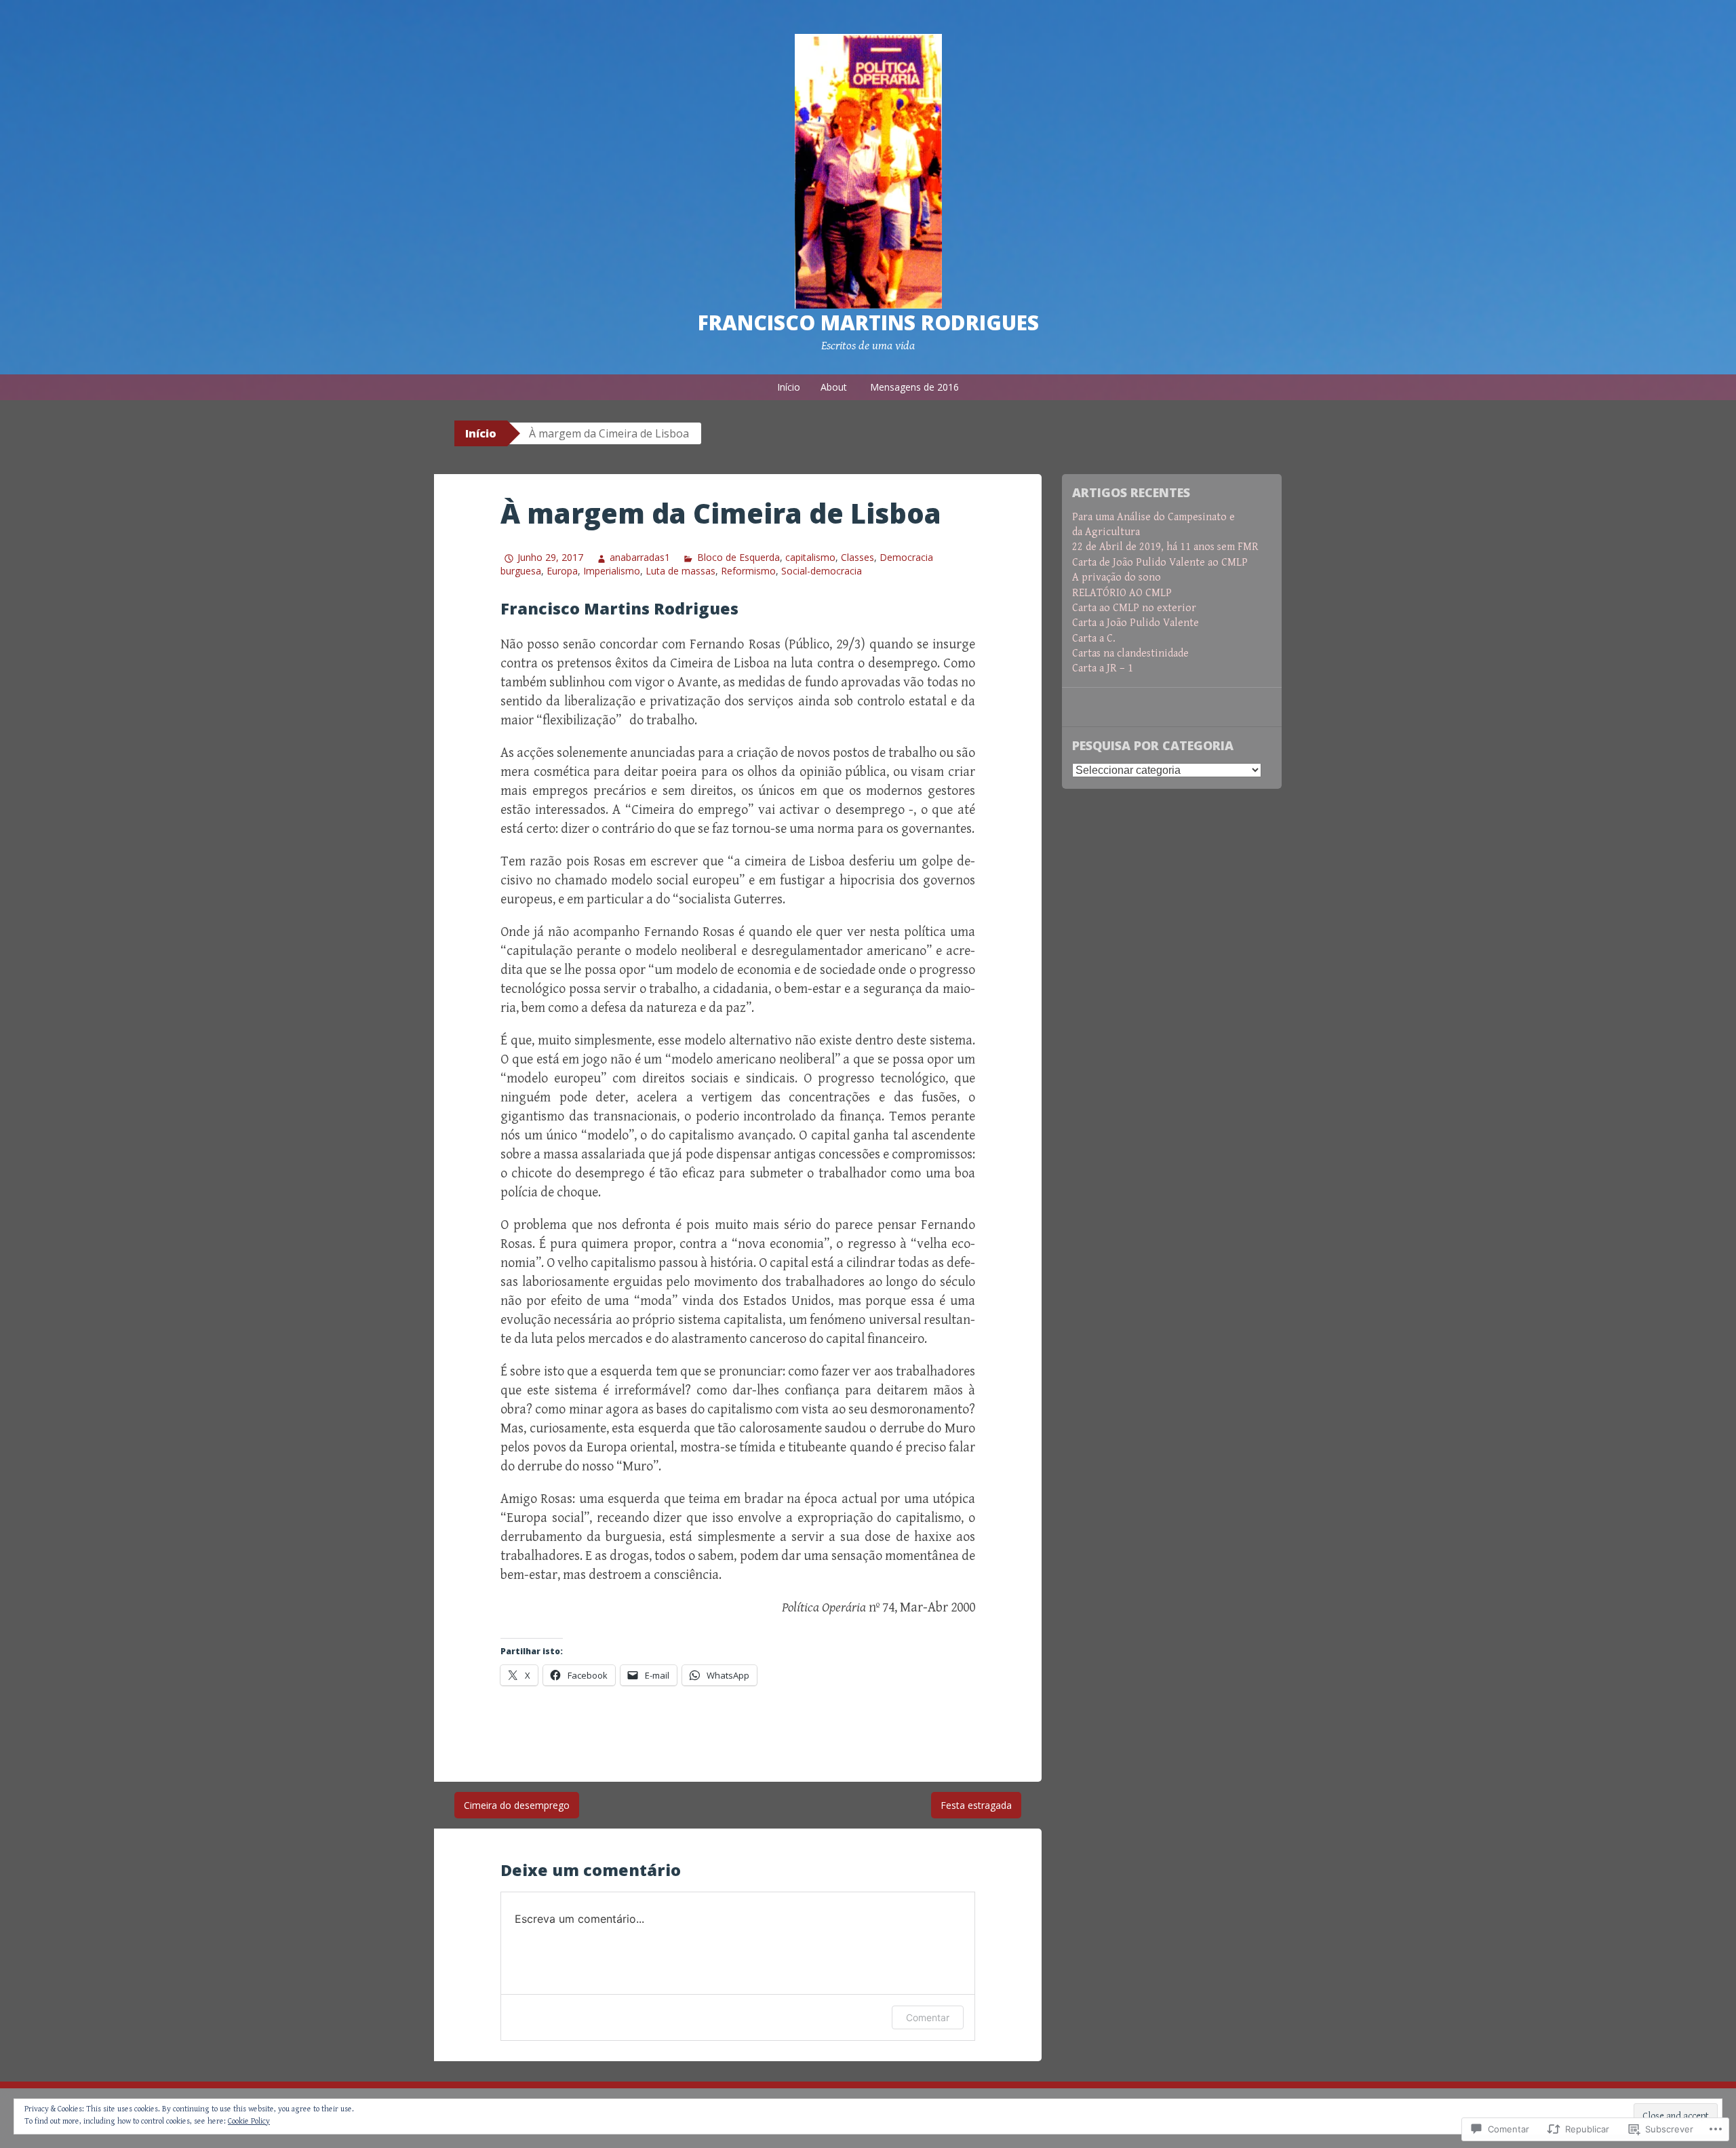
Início (789, 387)
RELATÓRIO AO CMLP (1122, 593)
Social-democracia (822, 571)
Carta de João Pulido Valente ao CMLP (1160, 563)
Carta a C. (1094, 639)
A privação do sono (1117, 578)
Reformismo (748, 571)
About (834, 387)
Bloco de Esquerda (738, 557)
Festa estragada (976, 1805)
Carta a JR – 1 (1103, 668)
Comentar (928, 2017)
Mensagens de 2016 (914, 387)
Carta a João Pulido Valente (1136, 623)
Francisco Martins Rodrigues (868, 323)
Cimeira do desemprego (517, 1805)
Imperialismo (612, 571)
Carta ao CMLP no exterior (1134, 608)
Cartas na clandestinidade (1130, 653)
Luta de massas (680, 571)
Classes (857, 557)
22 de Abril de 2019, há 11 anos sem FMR (1165, 547)
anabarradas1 (640, 557)
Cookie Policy (249, 2121)
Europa (562, 571)
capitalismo (810, 557)
